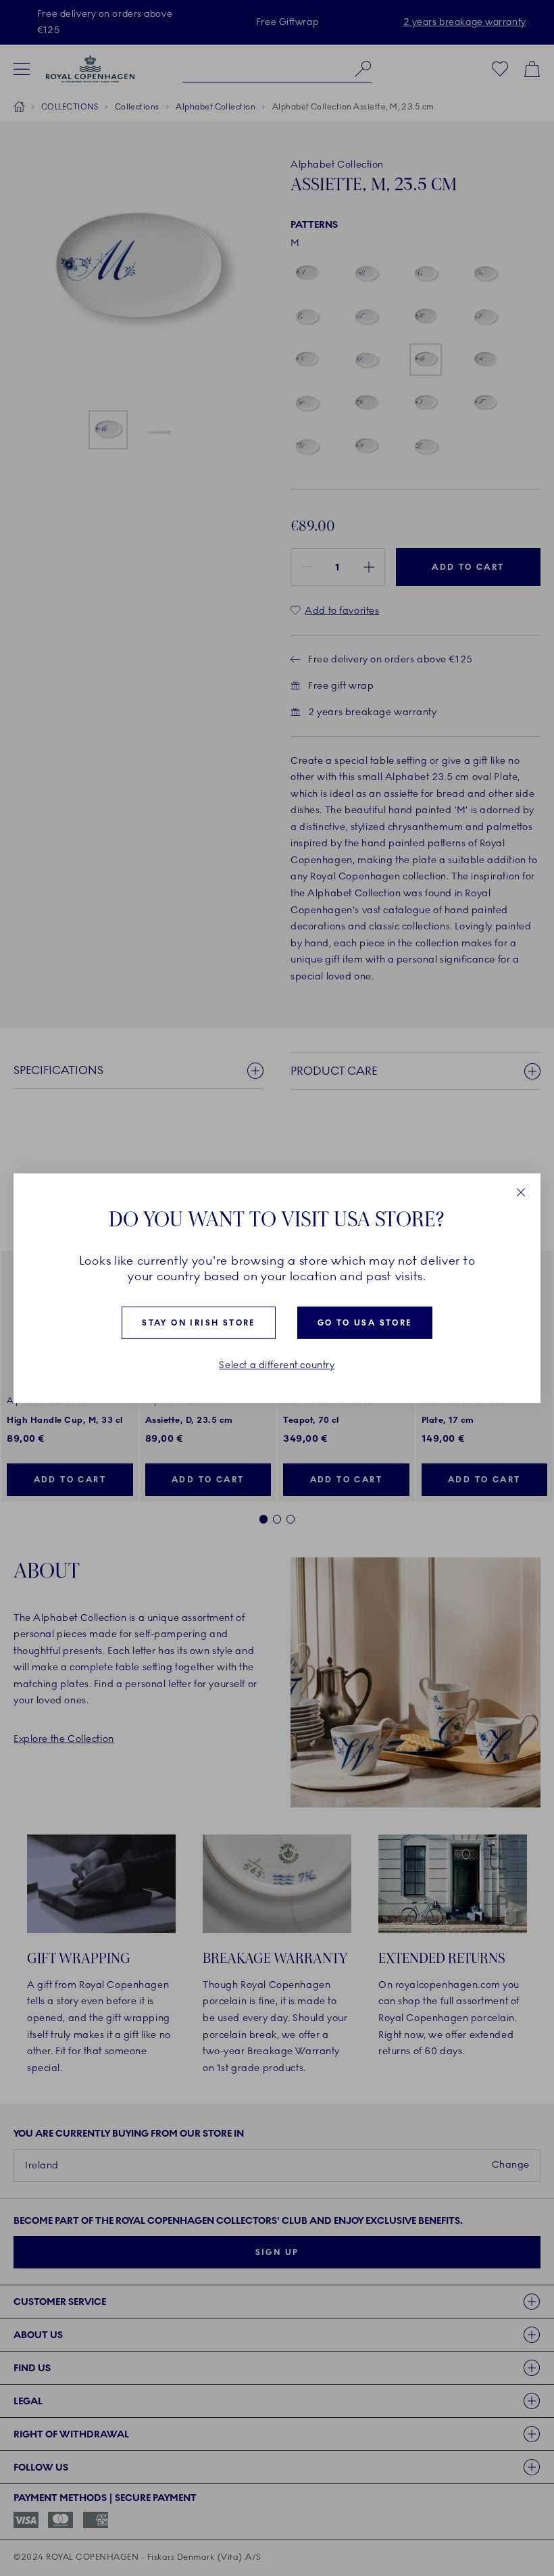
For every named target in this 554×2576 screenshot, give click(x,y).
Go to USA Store (365, 1323)
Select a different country (277, 1365)
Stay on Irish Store (199, 1323)
